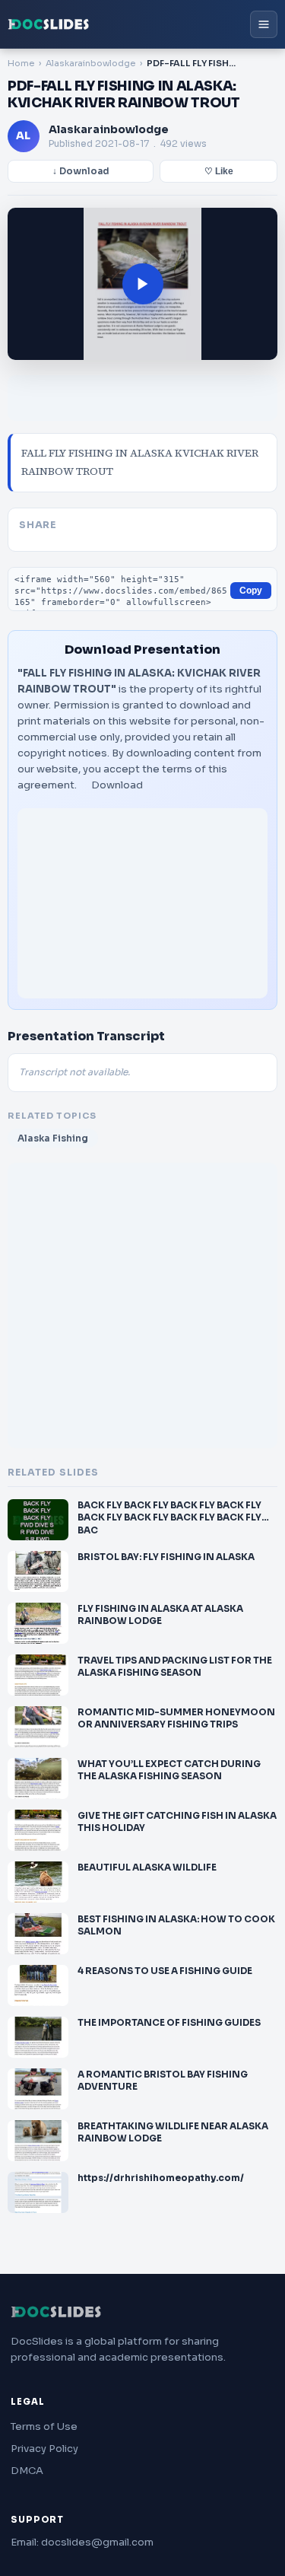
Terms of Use (44, 2426)
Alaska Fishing (53, 1138)
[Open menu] (264, 24)
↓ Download (81, 171)
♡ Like (219, 171)
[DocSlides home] (49, 24)
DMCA (27, 2471)
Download (117, 785)
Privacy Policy (44, 2449)
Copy (251, 591)
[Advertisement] (142, 903)
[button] (142, 284)
